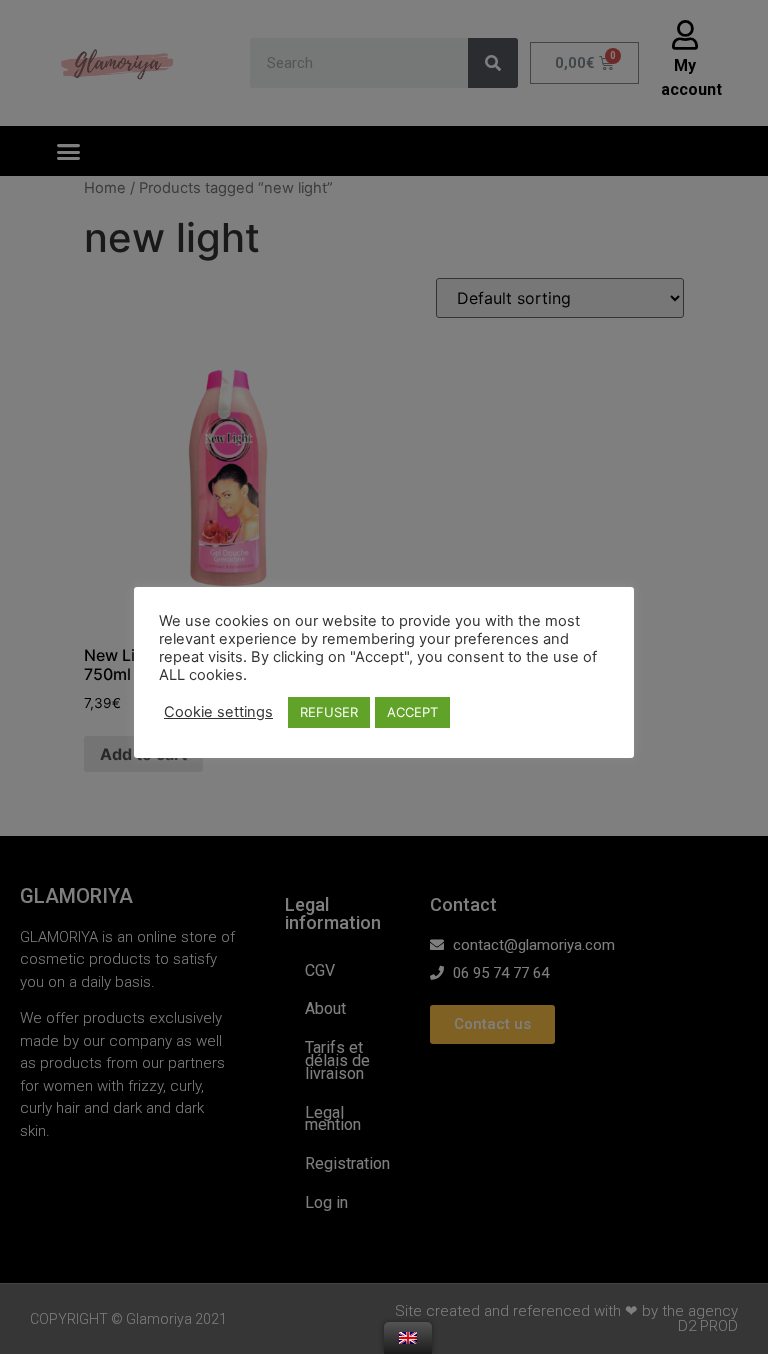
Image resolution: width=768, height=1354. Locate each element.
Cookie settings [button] (218, 712)
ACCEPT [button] (412, 712)
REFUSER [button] (329, 712)
